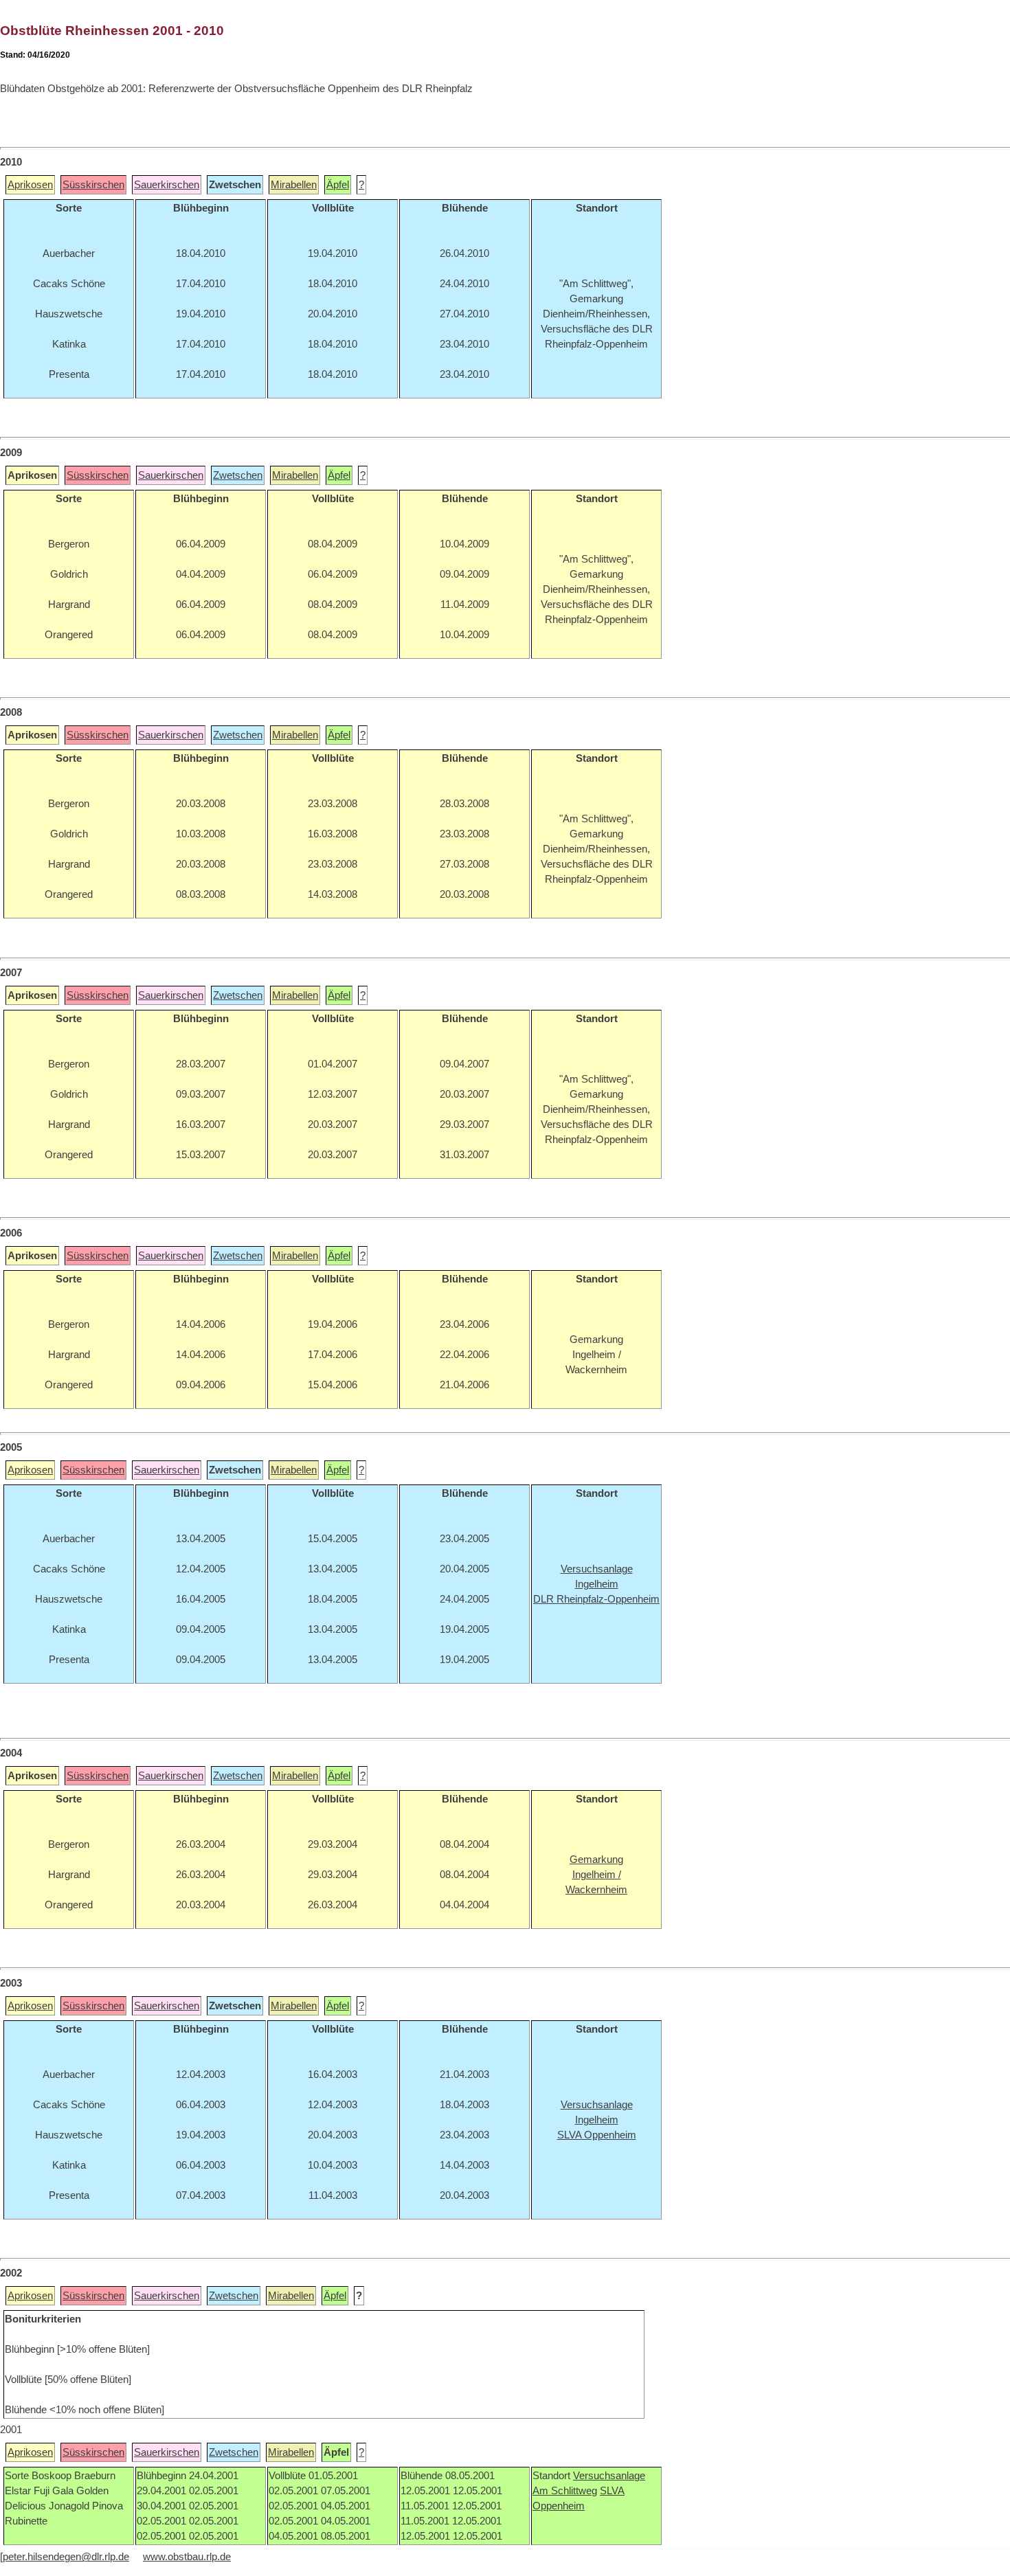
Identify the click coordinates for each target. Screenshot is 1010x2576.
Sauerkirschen (167, 185)
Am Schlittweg (565, 2491)
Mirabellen (294, 185)
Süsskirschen (93, 185)
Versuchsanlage (609, 2476)
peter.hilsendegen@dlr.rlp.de (66, 2557)
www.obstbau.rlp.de (187, 2557)
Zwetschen (238, 475)
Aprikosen (30, 185)
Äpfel (338, 185)
